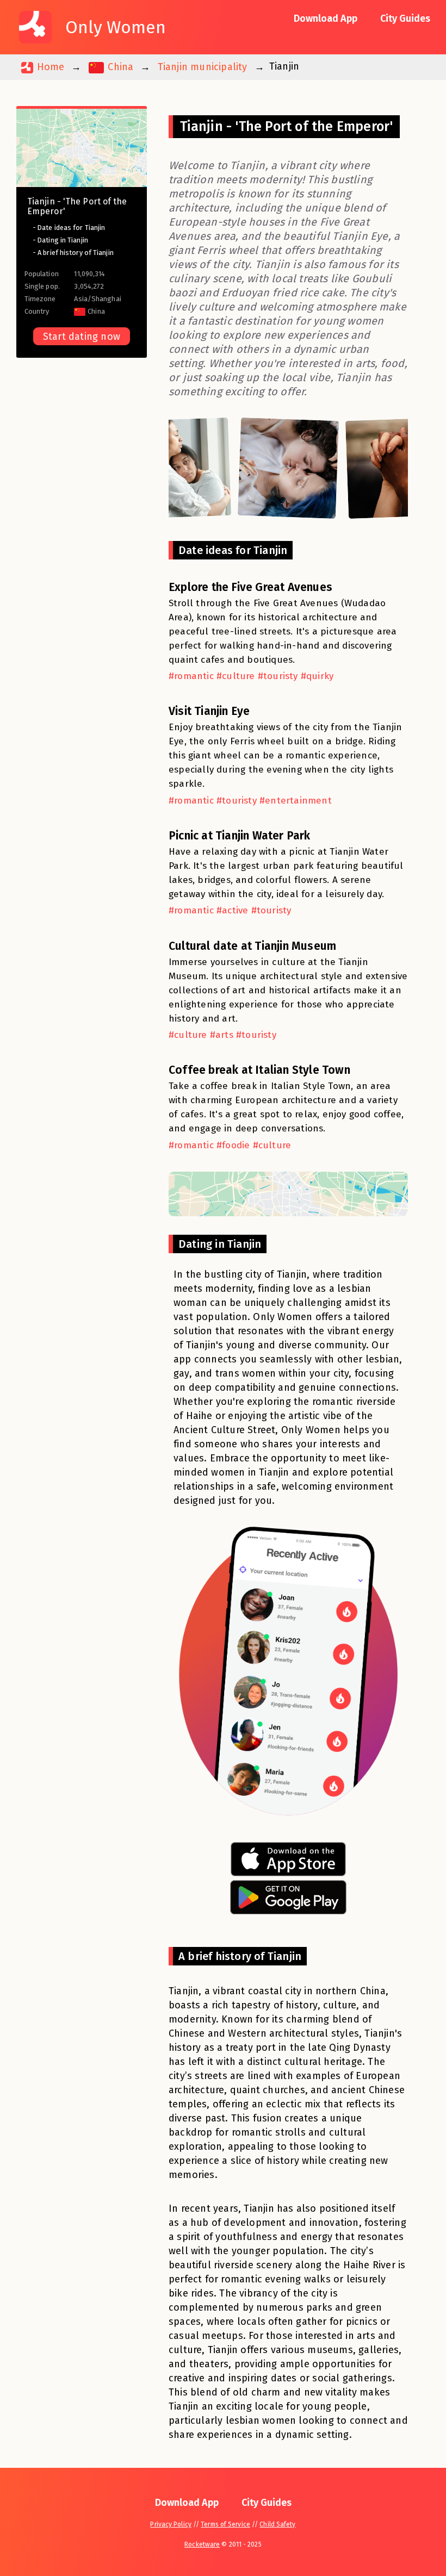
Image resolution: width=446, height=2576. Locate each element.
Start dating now (82, 337)
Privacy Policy (171, 2524)
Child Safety (277, 2524)
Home (49, 67)
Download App (326, 18)
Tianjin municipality (203, 67)
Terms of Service (225, 2524)
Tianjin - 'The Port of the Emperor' (77, 206)
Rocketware (202, 2544)
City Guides (405, 18)
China (119, 67)
